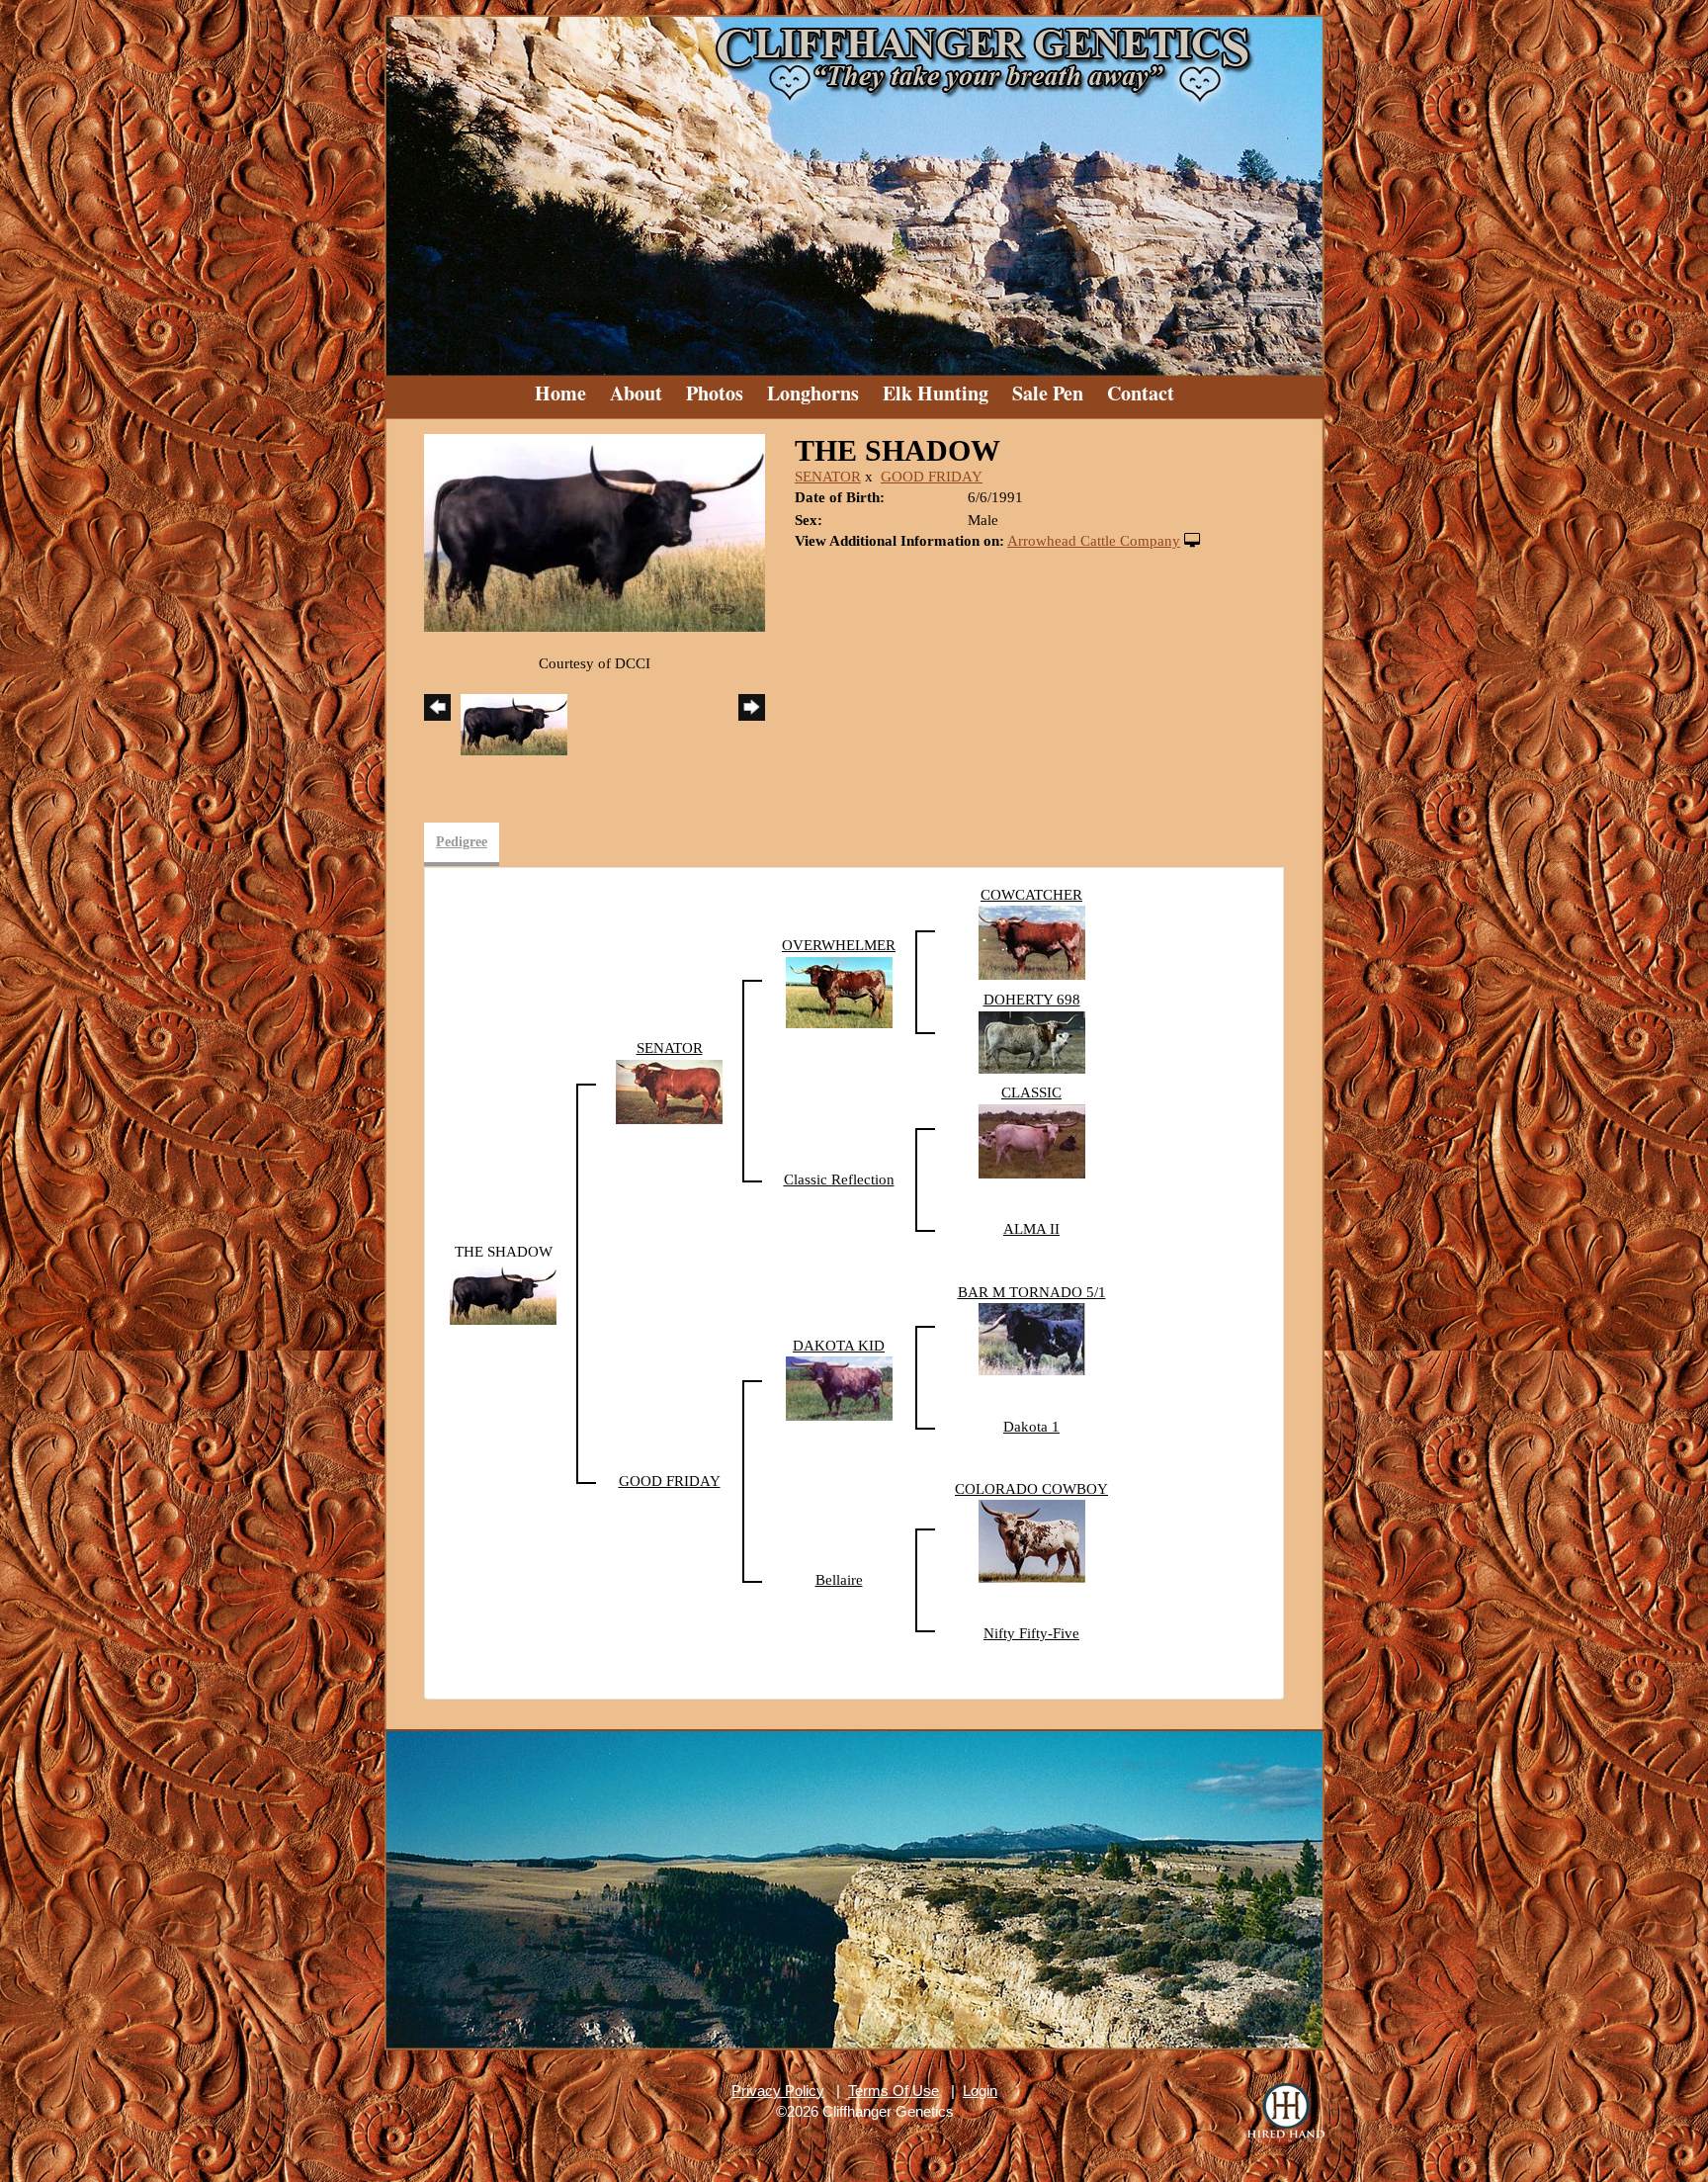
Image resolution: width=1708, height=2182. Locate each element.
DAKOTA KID (839, 1346)
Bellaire (839, 1580)
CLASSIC (1031, 1092)
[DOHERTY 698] (1032, 1041)
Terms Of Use (894, 2091)
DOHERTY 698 (1032, 1000)
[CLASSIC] (1032, 1140)
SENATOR (828, 477)
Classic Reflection (839, 1179)
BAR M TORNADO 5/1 (1032, 1292)
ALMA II (1031, 1229)
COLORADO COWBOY (1031, 1489)
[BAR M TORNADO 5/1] (1032, 1338)
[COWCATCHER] (1032, 941)
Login (980, 2091)
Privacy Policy (778, 2091)
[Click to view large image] (595, 531)
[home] (854, 188)
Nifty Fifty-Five (1031, 1633)
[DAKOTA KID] (839, 1387)
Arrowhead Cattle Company (1094, 541)
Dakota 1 (1031, 1427)
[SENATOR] (669, 1091)
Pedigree (462, 842)
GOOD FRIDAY (932, 477)
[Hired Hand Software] (1286, 2113)
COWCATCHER (1031, 895)
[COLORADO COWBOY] (1032, 1540)
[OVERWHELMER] (839, 991)
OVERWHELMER (839, 945)
